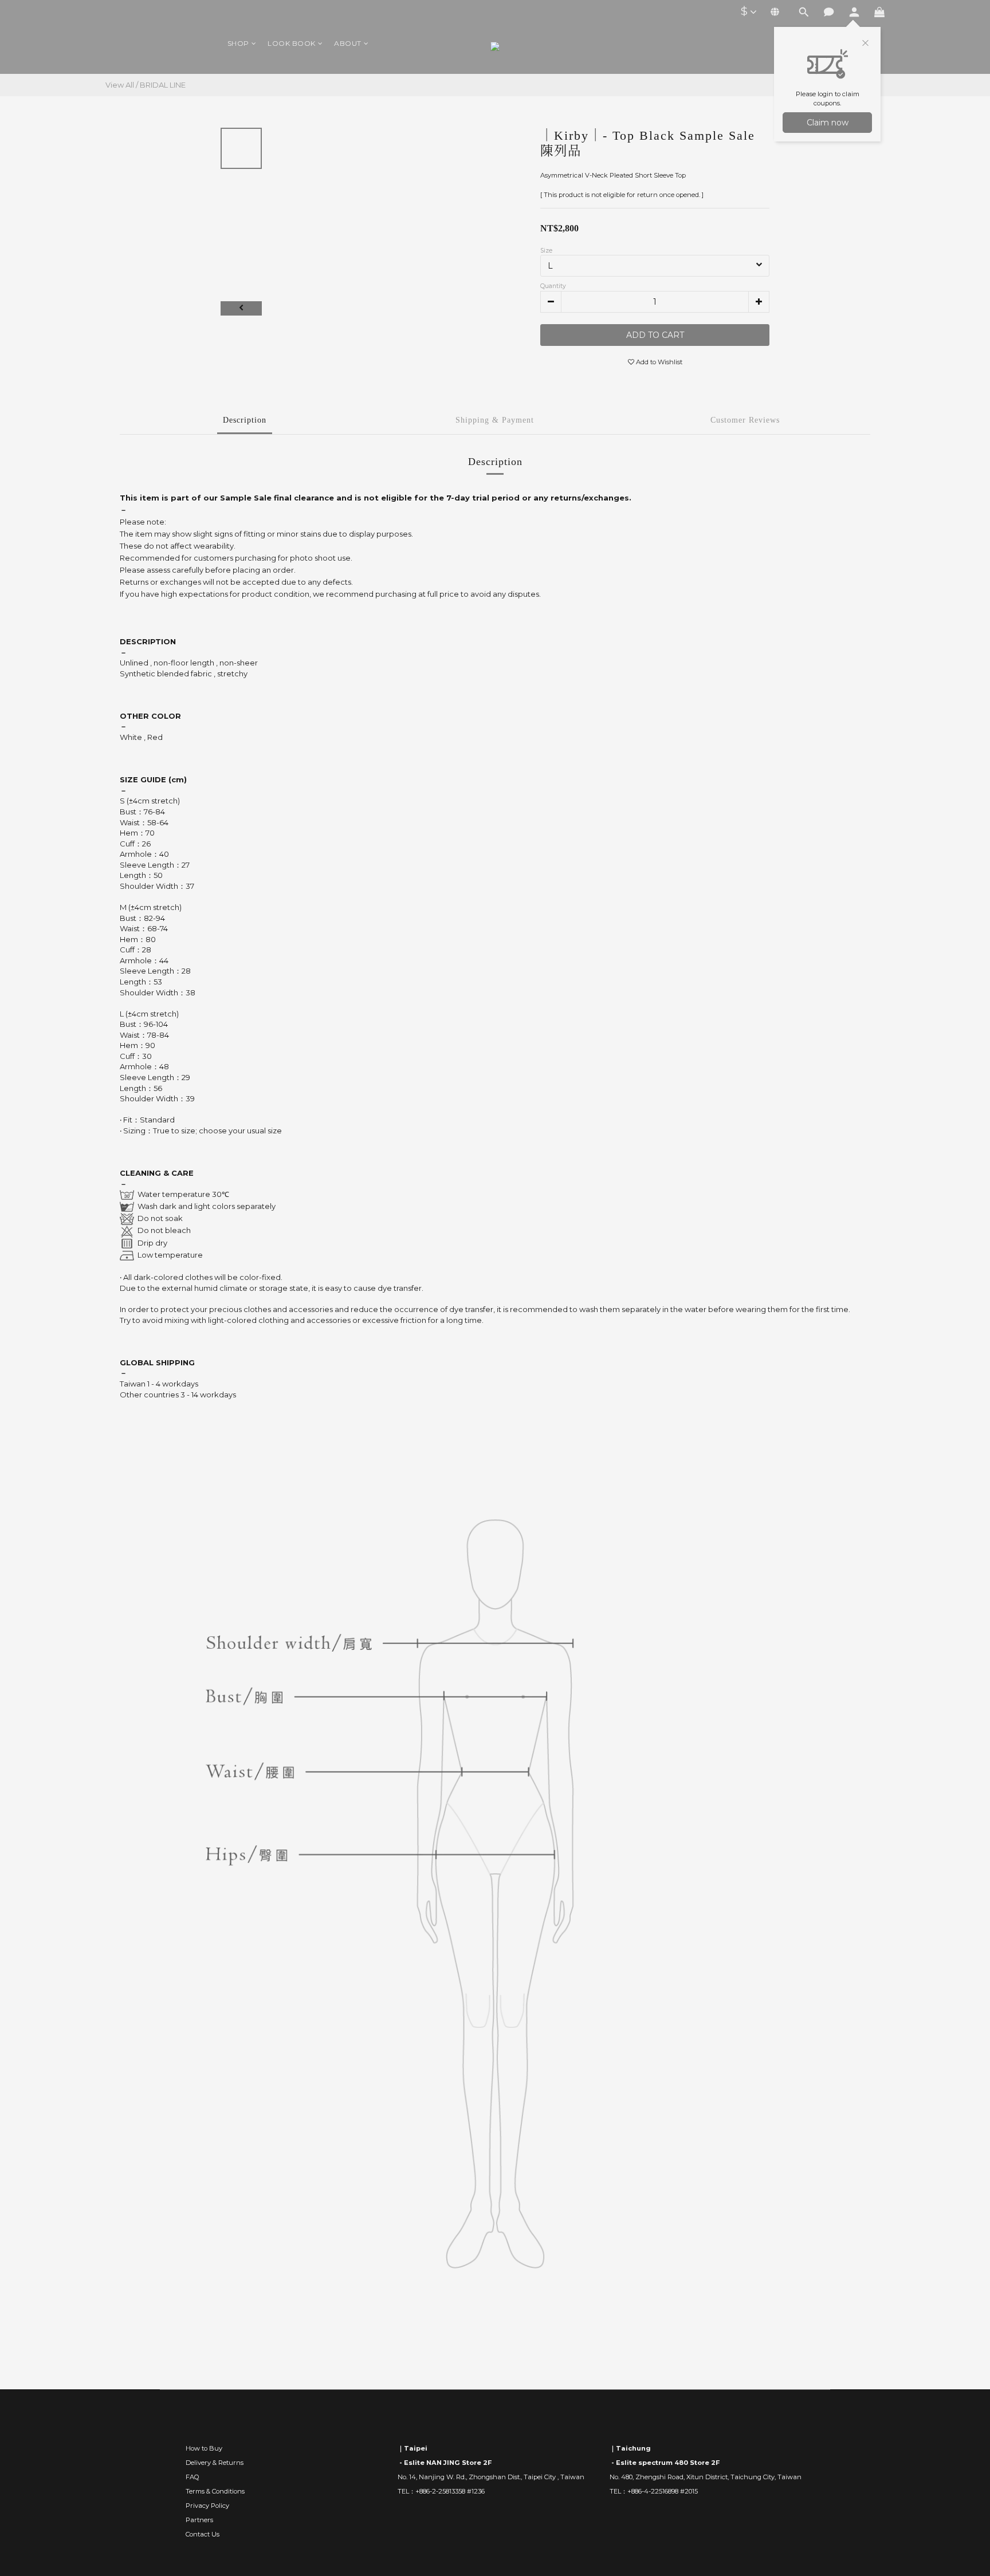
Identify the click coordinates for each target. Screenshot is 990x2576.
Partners (199, 2520)
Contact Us (203, 2534)
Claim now (828, 123)
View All (120, 85)
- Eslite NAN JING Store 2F (445, 2463)
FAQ (192, 2477)
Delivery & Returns (215, 2463)
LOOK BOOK (292, 43)
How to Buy (204, 2448)
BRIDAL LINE (163, 85)
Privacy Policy (207, 2506)
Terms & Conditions (215, 2491)
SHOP (238, 43)
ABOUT (348, 43)
